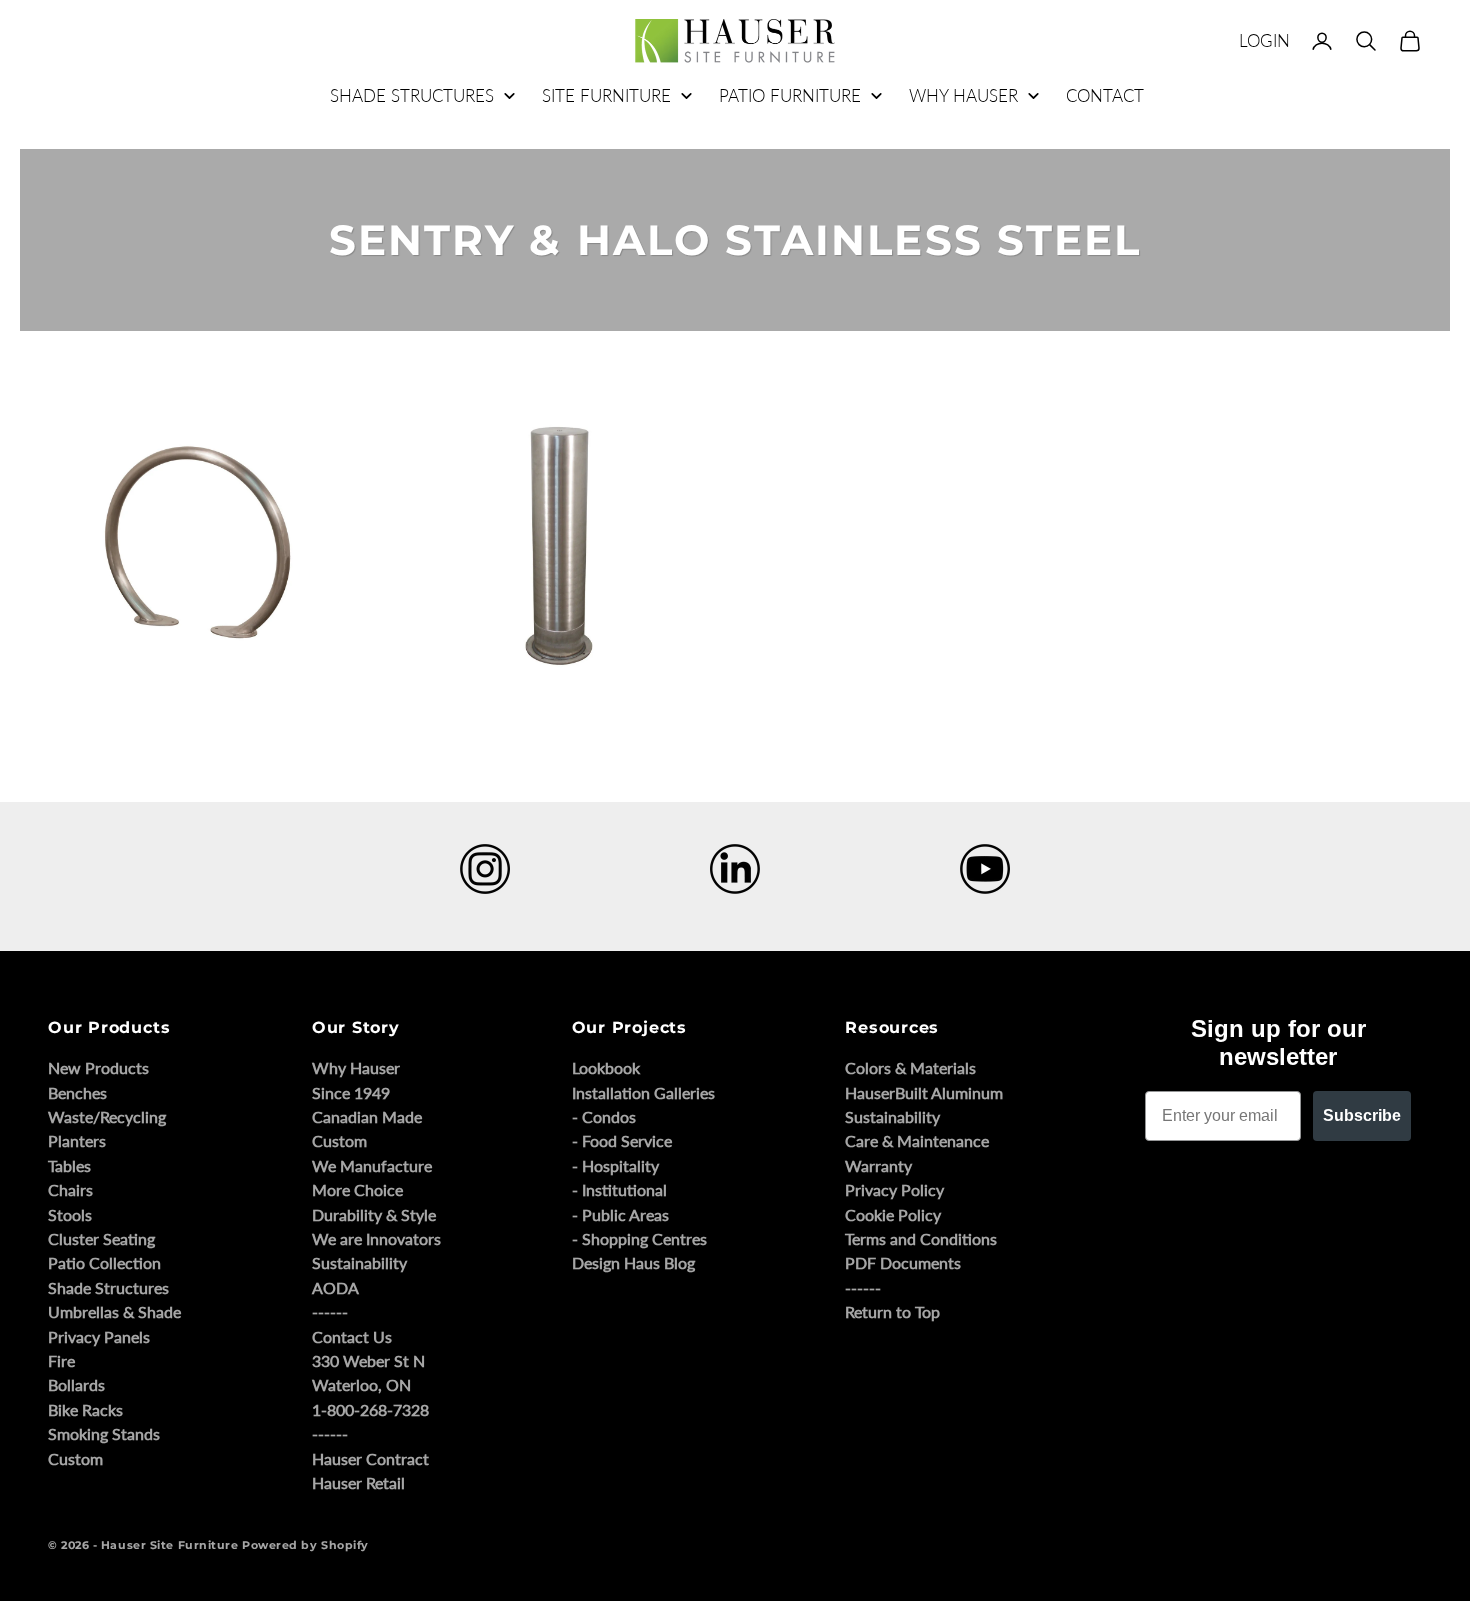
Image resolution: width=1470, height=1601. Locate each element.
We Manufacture (372, 1165)
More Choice (357, 1189)
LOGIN (1264, 40)
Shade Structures (108, 1287)
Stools (70, 1214)
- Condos (604, 1116)
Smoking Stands (104, 1433)
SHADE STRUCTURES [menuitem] (412, 95)
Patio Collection (104, 1262)
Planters (77, 1140)
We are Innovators (376, 1238)
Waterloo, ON (361, 1384)
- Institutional (619, 1189)
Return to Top (892, 1311)
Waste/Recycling (107, 1116)
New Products (98, 1067)
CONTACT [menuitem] (1105, 95)
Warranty (878, 1165)
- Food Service (622, 1140)
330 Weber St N (368, 1360)
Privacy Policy (894, 1189)
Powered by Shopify (305, 1545)
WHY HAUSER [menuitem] (963, 95)
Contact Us (352, 1336)
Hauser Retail (358, 1482)
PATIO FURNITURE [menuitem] (790, 95)
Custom (75, 1458)
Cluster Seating (101, 1238)
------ (330, 1311)
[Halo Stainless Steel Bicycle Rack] (197, 548)
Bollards (76, 1384)
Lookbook (606, 1067)
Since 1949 (351, 1092)
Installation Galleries (643, 1092)
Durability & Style (374, 1214)
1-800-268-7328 (370, 1409)
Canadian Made (367, 1116)
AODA (335, 1287)
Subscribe (1362, 1115)
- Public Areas (620, 1214)
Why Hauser (356, 1067)
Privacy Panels (99, 1336)
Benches (77, 1092)
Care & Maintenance (917, 1140)
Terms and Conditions (921, 1238)
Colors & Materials (910, 1067)
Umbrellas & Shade (114, 1311)
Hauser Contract (370, 1458)
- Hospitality (615, 1165)
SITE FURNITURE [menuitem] (606, 95)
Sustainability (359, 1262)
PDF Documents (903, 1262)
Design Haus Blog (633, 1262)
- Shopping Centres (639, 1238)
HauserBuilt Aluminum (924, 1092)
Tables (69, 1165)
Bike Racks (85, 1409)
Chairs (70, 1189)
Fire (61, 1360)
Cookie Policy (893, 1214)
